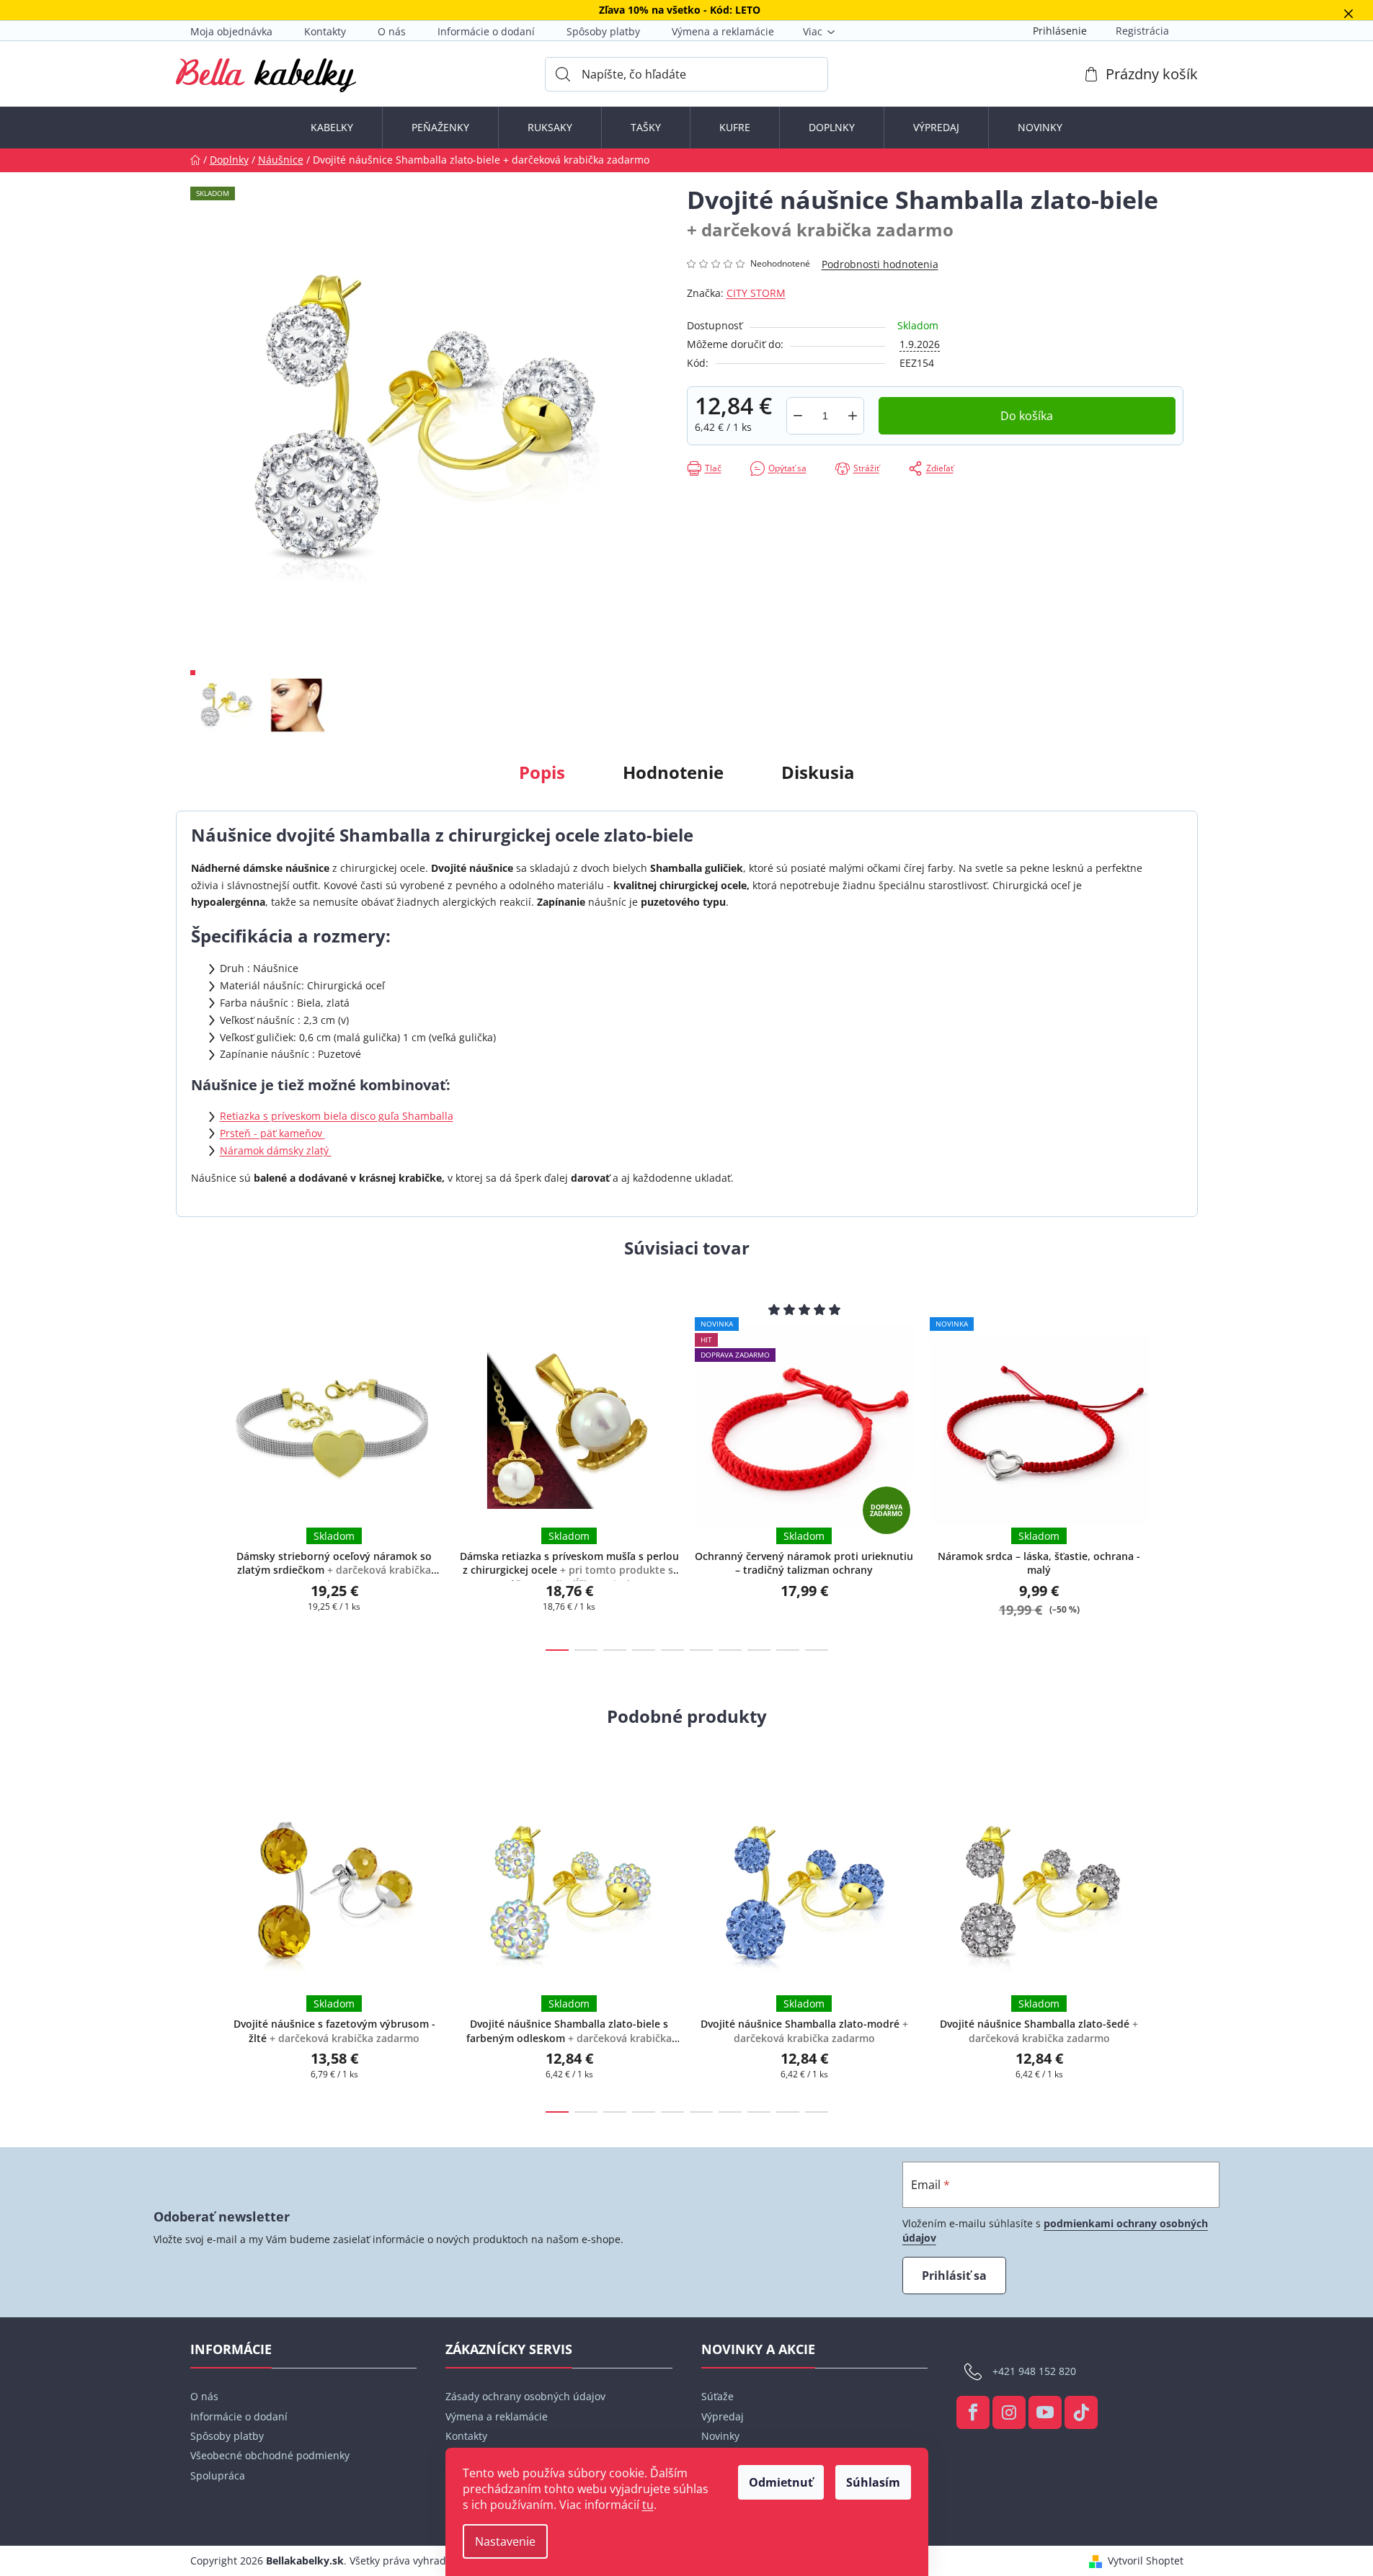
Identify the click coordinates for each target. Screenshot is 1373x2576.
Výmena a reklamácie (723, 31)
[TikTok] (1081, 2412)
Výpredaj (723, 2416)
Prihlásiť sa (954, 2276)
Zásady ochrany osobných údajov (525, 2396)
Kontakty (325, 31)
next (1172, 1471)
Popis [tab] (542, 772)
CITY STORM (756, 293)
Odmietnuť (781, 2482)
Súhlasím (873, 2482)
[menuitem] (332, 128)
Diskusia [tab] (818, 772)
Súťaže (717, 2396)
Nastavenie (505, 2541)
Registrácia (1142, 31)
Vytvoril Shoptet (1146, 2561)
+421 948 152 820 (1034, 2371)
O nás (392, 31)
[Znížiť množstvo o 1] (798, 416)
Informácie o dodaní (486, 31)
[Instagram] (1009, 2412)
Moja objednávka (231, 31)
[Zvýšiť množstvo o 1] (853, 416)
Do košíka (1027, 416)
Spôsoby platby (603, 31)
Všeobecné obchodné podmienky (270, 2455)
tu (648, 2505)
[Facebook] (973, 2412)
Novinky (720, 2436)
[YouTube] (1045, 2412)
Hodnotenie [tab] (673, 772)
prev (202, 1471)
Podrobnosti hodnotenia (880, 264)
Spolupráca (218, 2475)
